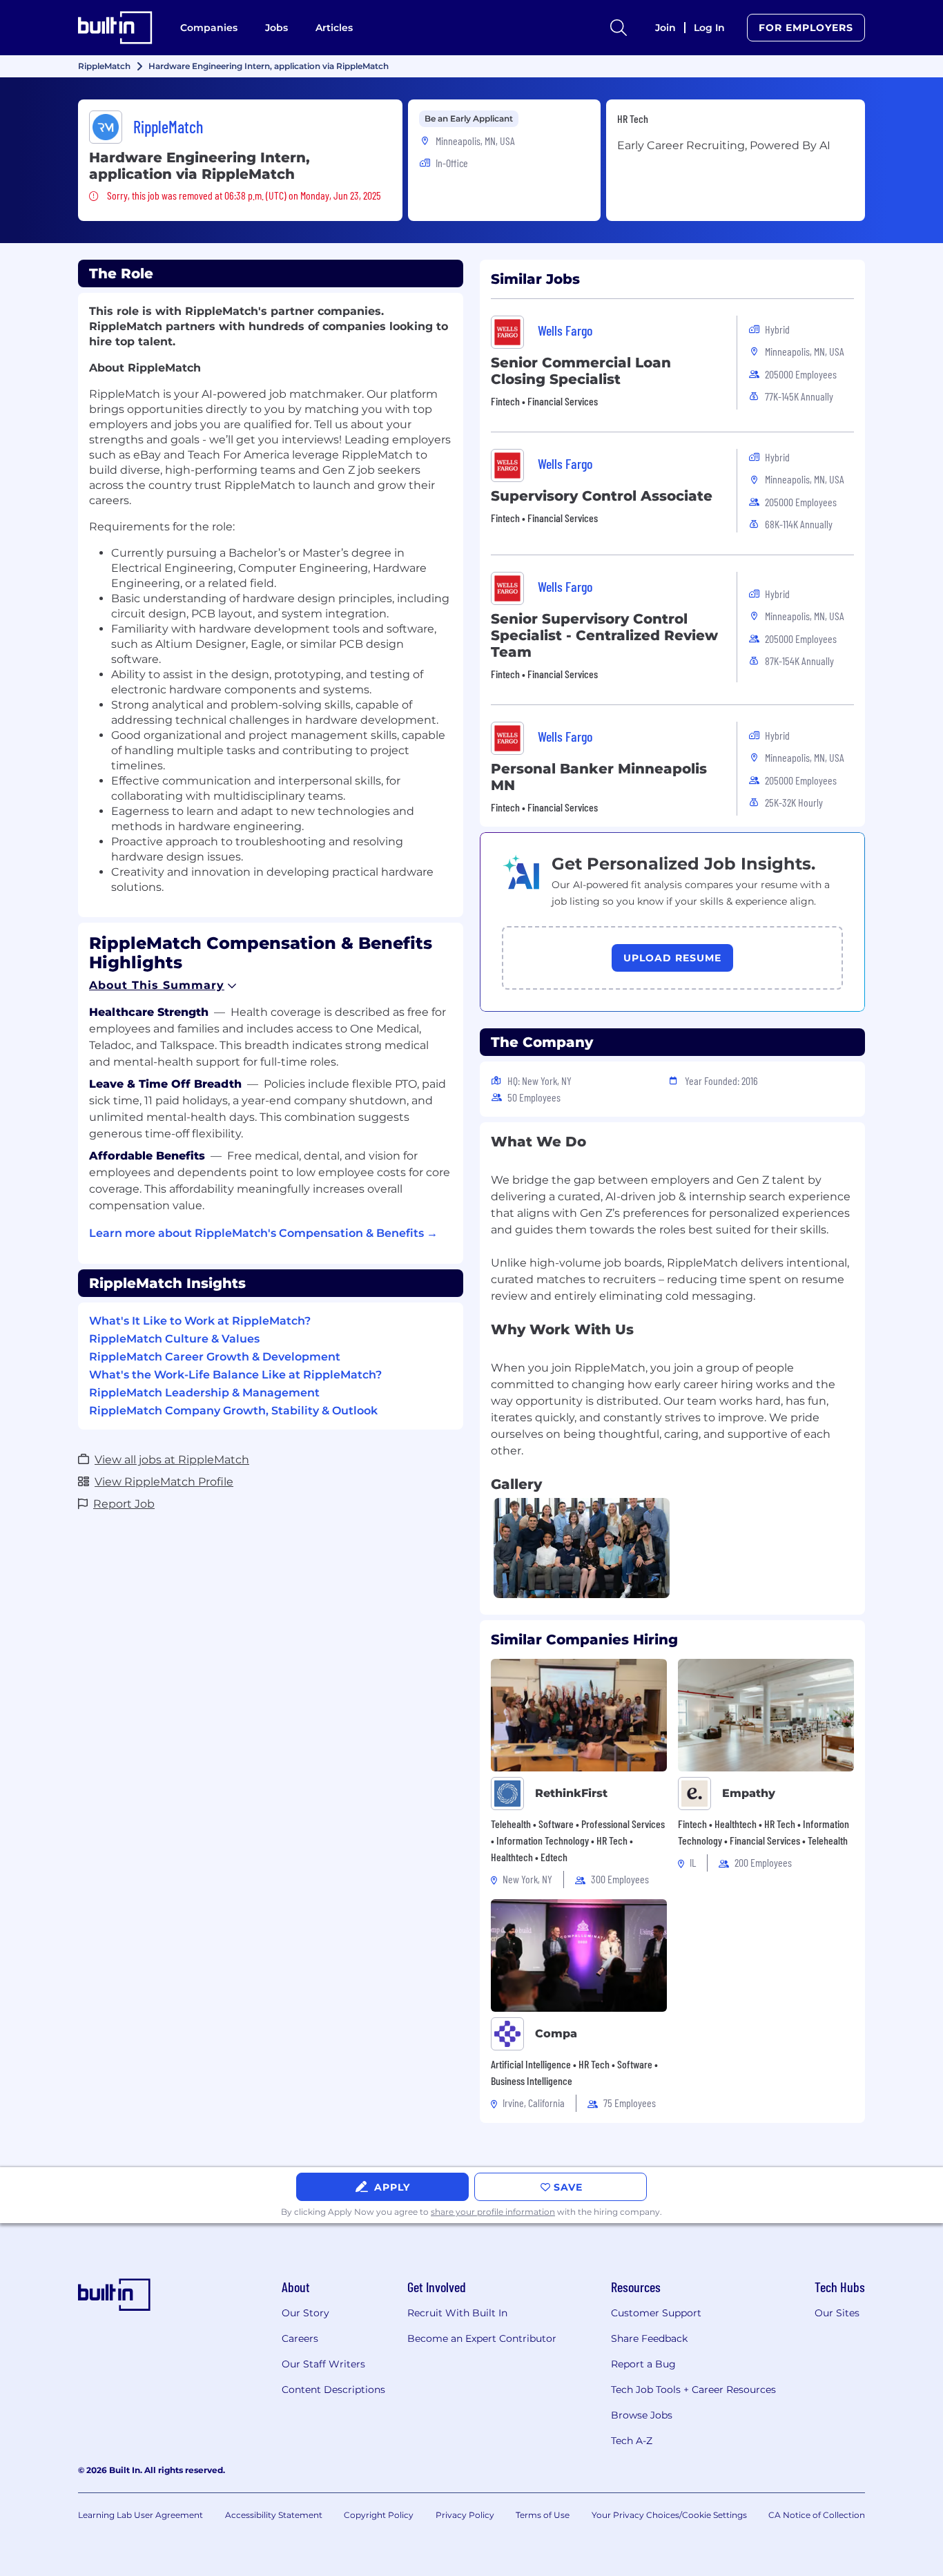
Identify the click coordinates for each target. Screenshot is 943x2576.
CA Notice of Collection (817, 2515)
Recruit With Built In (457, 2313)
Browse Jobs (642, 2415)
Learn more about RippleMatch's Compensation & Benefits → (263, 1233)
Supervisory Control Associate (602, 496)
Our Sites (837, 2313)
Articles (334, 28)
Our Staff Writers (323, 2364)
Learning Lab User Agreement (140, 2515)
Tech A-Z (632, 2441)
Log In (709, 28)
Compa (556, 2034)
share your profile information (493, 2212)
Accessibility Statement (274, 2515)
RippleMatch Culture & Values (174, 1339)
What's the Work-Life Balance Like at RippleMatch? (235, 1375)
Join (665, 28)
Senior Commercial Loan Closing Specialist (581, 371)
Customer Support (656, 2313)
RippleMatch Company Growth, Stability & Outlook (233, 1411)
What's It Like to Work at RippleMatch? (200, 1321)
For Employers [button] (806, 28)
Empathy (749, 1793)
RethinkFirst (571, 1793)
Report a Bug (643, 2364)
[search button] (619, 28)
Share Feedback (649, 2338)
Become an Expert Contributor (482, 2338)
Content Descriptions (333, 2390)
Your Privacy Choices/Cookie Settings (669, 2515)
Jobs (276, 28)
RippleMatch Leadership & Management (204, 1393)
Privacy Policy (465, 2515)
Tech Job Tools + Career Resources (693, 2390)
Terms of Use (543, 2515)
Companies (209, 28)
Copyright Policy (379, 2515)
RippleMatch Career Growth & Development (215, 1357)
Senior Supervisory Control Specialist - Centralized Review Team (604, 635)
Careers (300, 2338)
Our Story (305, 2313)
